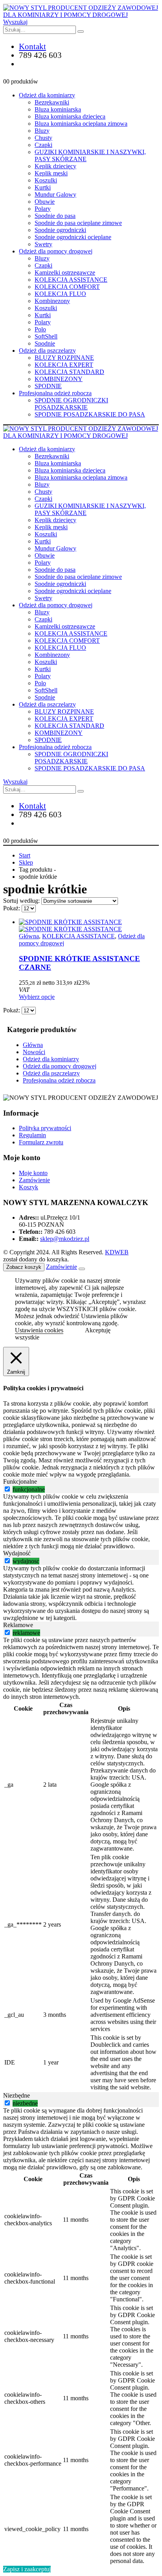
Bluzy (42, 131)
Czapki (43, 145)
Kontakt (32, 46)
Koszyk (29, 1187)
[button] (15, 22)
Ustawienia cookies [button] (39, 1330)
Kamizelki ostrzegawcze (65, 272)
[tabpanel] (81, 1521)
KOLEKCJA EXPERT (64, 365)
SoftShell (46, 336)
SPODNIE (48, 386)
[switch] (7, 1489)
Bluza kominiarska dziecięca (70, 116)
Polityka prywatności (45, 1128)
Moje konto (33, 1173)
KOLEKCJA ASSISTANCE (71, 280)
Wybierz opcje (37, 997)
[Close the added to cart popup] (82, 1269)
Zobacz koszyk (24, 1267)
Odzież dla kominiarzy (47, 95)
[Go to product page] (89, 926)
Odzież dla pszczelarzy (47, 351)
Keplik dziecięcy (55, 166)
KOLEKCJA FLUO (60, 294)
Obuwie (45, 202)
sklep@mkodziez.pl (65, 1239)
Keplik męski (51, 173)
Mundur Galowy (55, 194)
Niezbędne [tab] (17, 2095)
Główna (29, 936)
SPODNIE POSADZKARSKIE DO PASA (90, 414)
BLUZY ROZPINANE (64, 358)
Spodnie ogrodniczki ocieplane (73, 237)
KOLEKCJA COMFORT (67, 287)
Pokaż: (12, 908)
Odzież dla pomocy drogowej (56, 251)
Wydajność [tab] (17, 1553)
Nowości (34, 1052)
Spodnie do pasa (55, 216)
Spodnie (45, 343)
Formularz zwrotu (41, 1142)
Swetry (43, 244)
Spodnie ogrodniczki (60, 230)
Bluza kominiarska (58, 109)
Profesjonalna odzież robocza (55, 393)
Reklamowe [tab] (18, 1625)
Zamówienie (34, 1180)
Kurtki (43, 187)
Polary (43, 209)
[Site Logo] (81, 15)
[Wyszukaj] (81, 32)
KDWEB (117, 1252)
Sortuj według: (22, 901)
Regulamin (32, 1135)
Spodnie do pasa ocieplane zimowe (78, 223)
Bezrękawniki (52, 102)
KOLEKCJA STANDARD (69, 372)
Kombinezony (52, 301)
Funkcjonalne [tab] (20, 1481)
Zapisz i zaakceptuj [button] (27, 2569)
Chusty (43, 138)
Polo (40, 329)
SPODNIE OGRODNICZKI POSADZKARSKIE (71, 404)
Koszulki (46, 180)
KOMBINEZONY (59, 379)
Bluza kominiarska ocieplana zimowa (81, 124)
